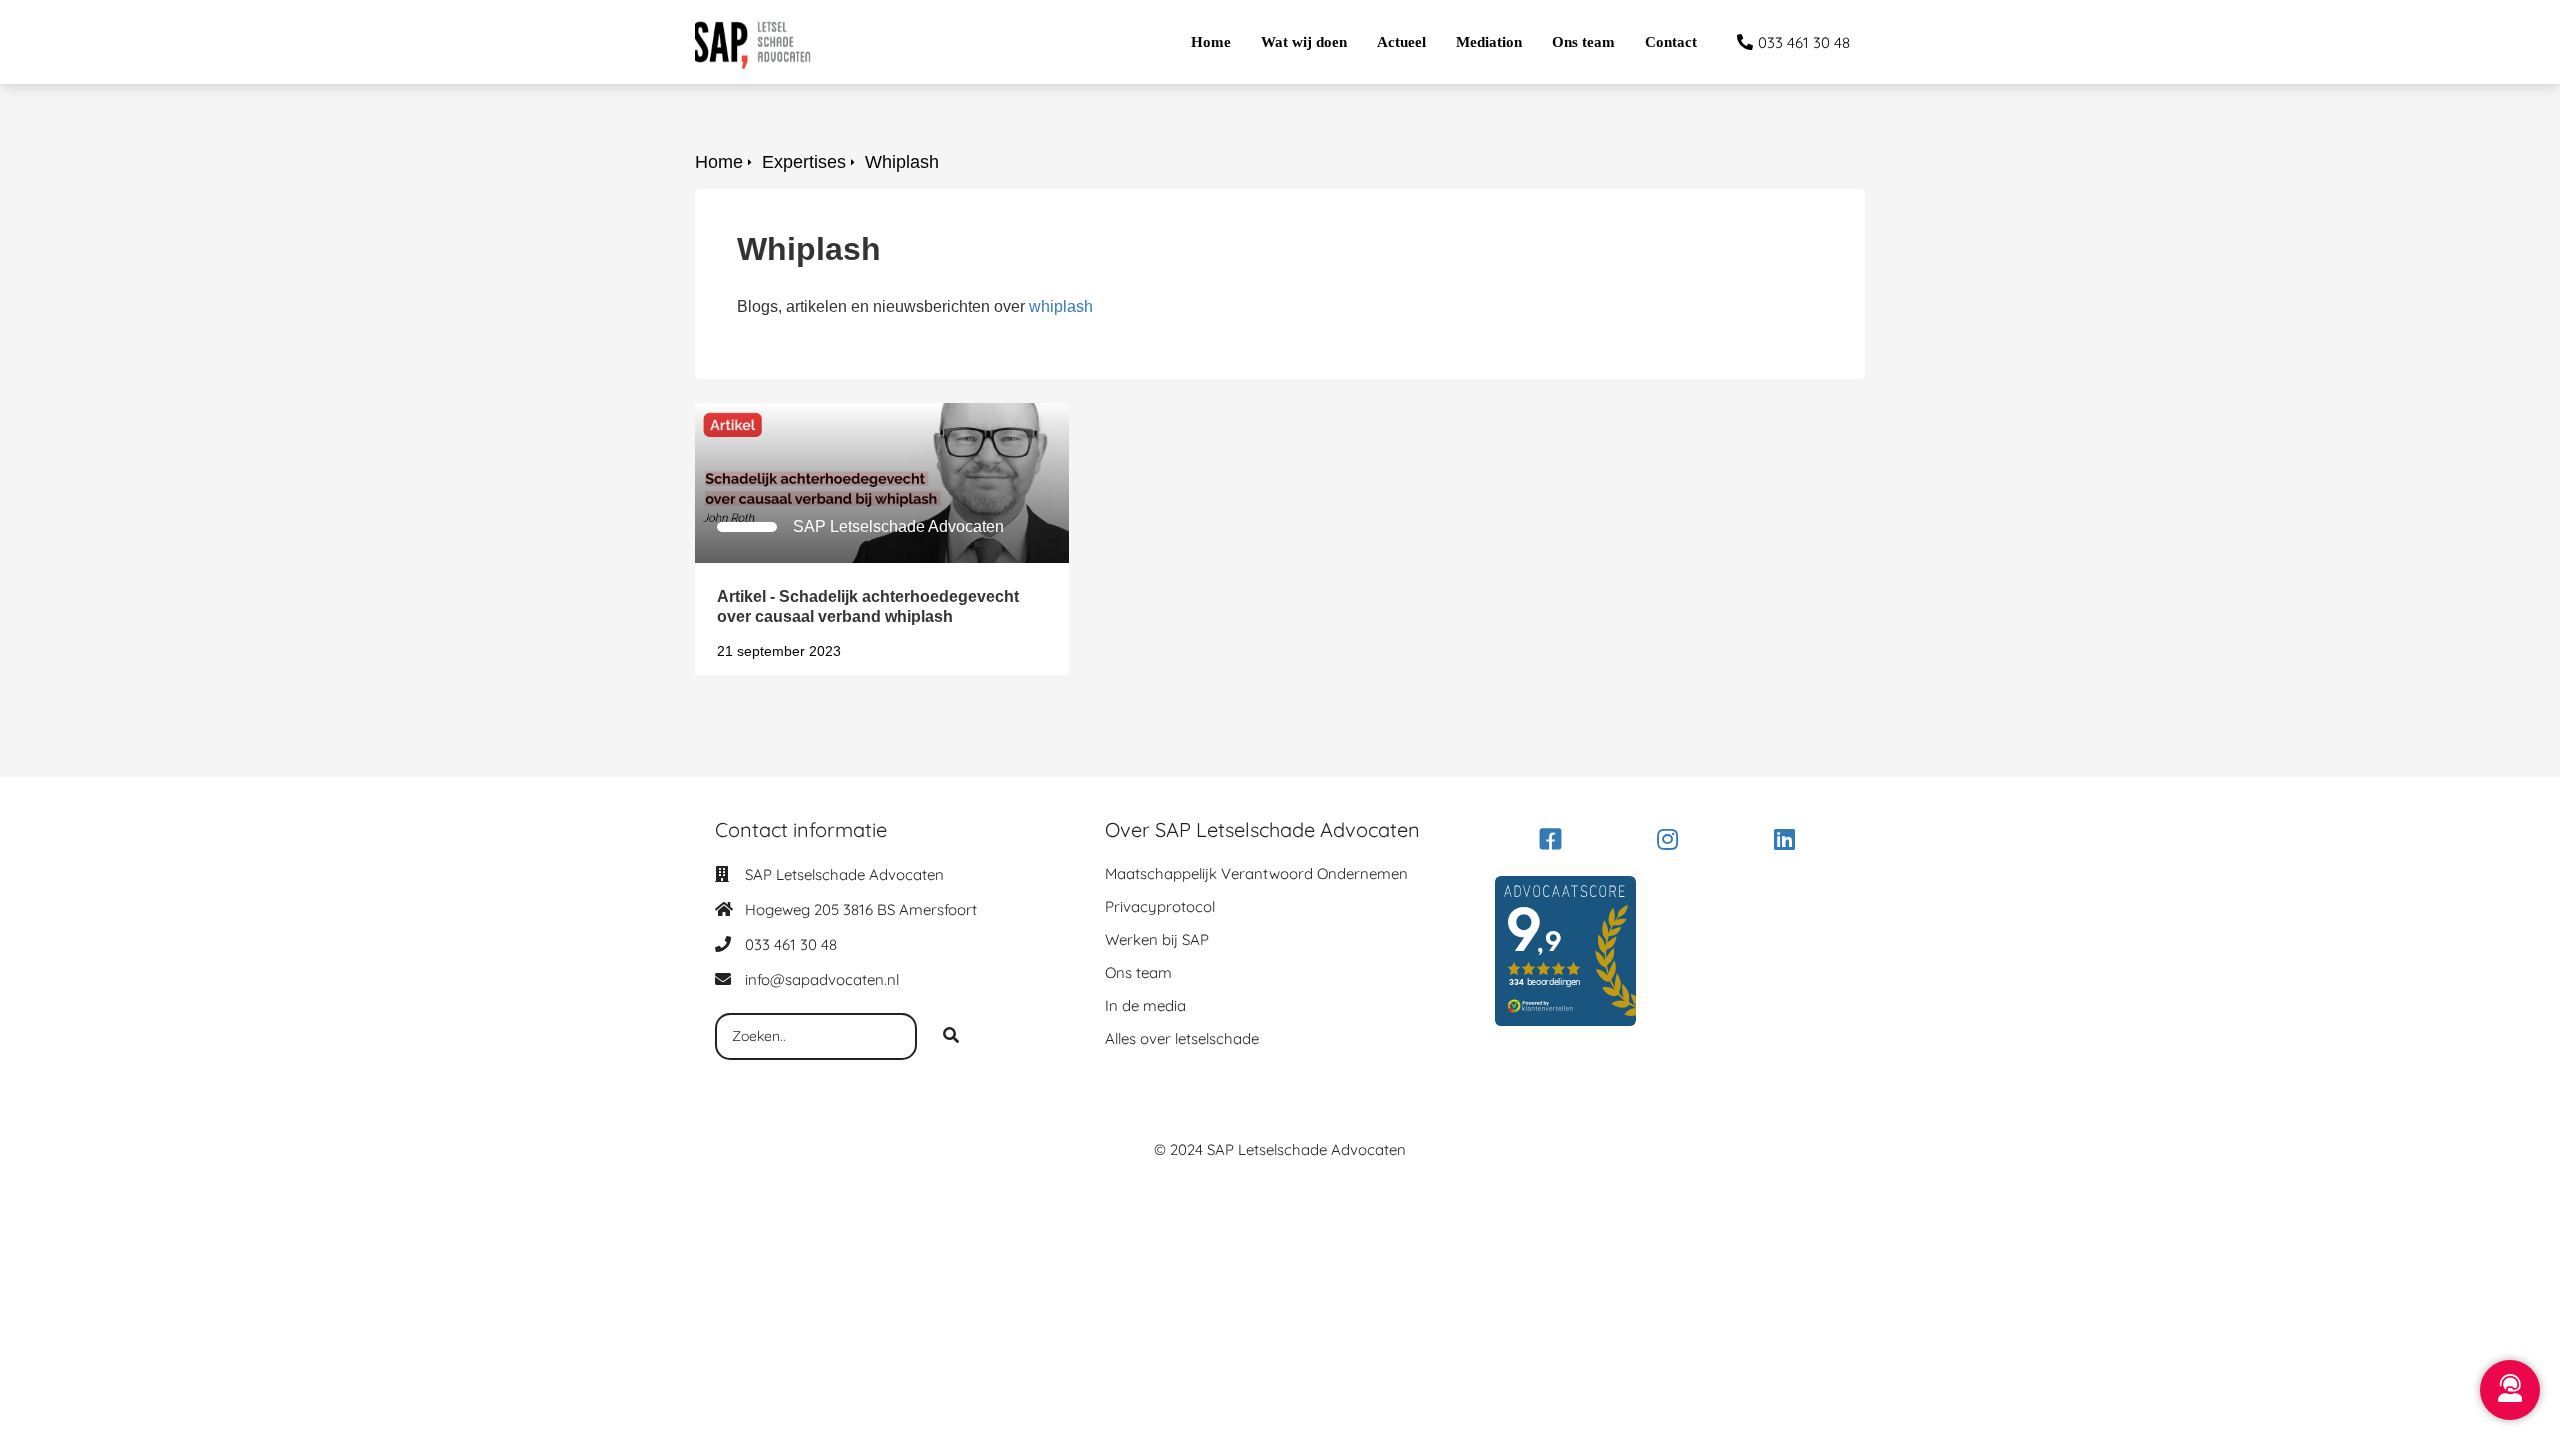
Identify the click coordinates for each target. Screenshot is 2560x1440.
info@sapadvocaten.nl (822, 979)
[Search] (951, 1037)
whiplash (1061, 306)
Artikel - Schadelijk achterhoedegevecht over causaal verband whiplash (853, 420)
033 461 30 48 (791, 944)
